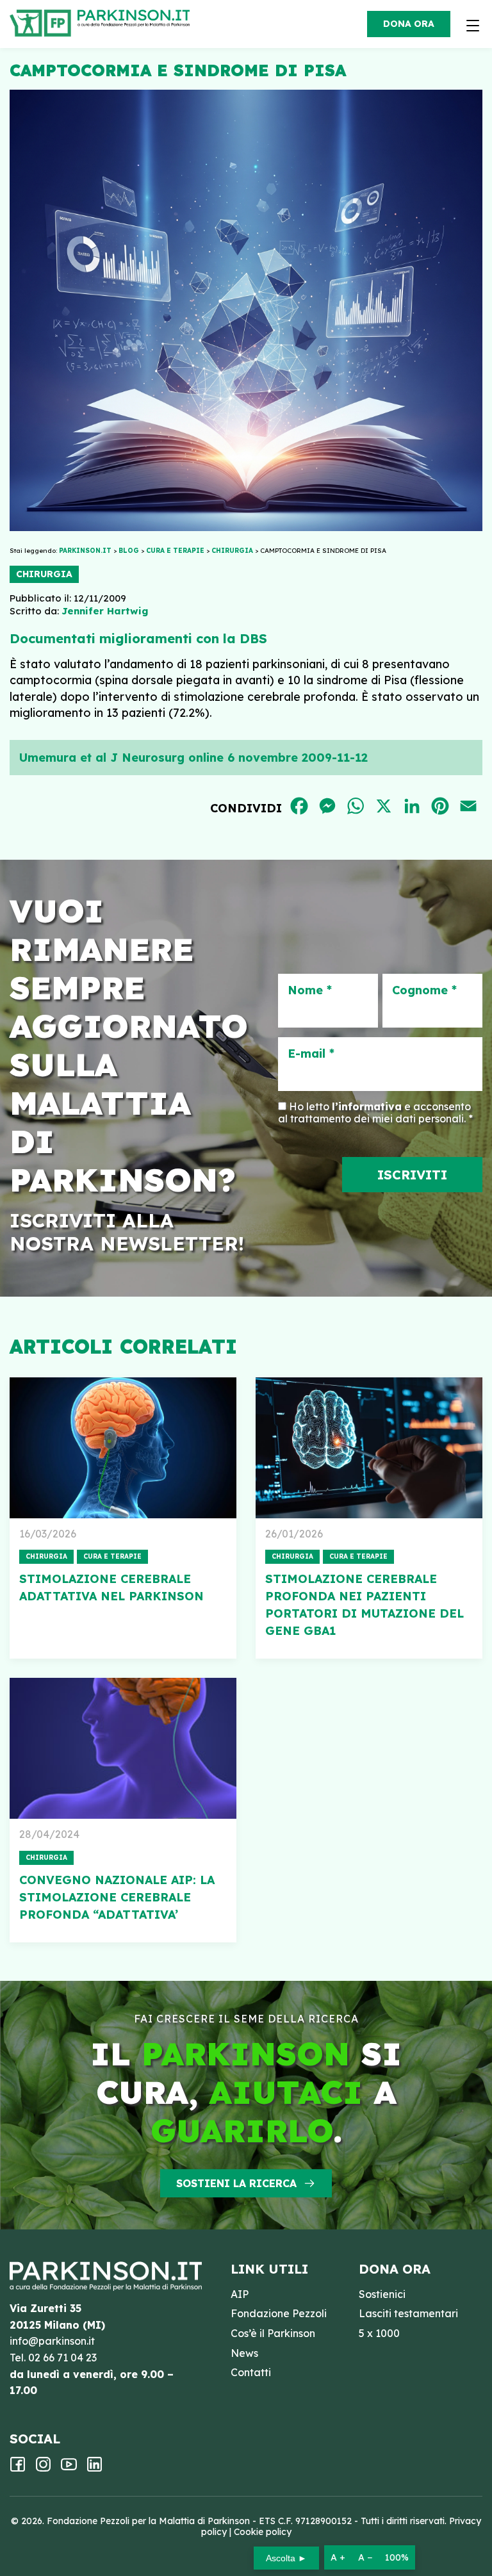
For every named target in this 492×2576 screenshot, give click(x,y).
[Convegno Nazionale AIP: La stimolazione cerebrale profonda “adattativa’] (123, 1748)
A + (338, 2557)
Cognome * (424, 990)
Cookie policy (263, 2532)
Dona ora (409, 24)
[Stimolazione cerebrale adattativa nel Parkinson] (123, 1448)
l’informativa (367, 1106)
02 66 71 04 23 (62, 2358)
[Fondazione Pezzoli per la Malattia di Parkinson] (137, 19)
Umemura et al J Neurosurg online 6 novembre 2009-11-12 (193, 758)
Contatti (251, 2372)
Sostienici (382, 2294)
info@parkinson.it (52, 2341)
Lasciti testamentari (408, 2313)
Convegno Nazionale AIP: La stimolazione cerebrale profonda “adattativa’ (117, 1897)
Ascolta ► (286, 2558)
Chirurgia (44, 574)
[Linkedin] (94, 2468)
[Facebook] (18, 2468)
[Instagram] (43, 2468)
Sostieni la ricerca (236, 2183)
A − (365, 2557)
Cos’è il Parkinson (273, 2333)
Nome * (310, 990)
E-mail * (311, 1054)
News (244, 2353)
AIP (240, 2294)
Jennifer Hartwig (105, 611)
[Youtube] (69, 2468)
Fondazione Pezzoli (279, 2313)
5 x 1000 (379, 2333)
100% (397, 2557)
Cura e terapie (112, 1556)
